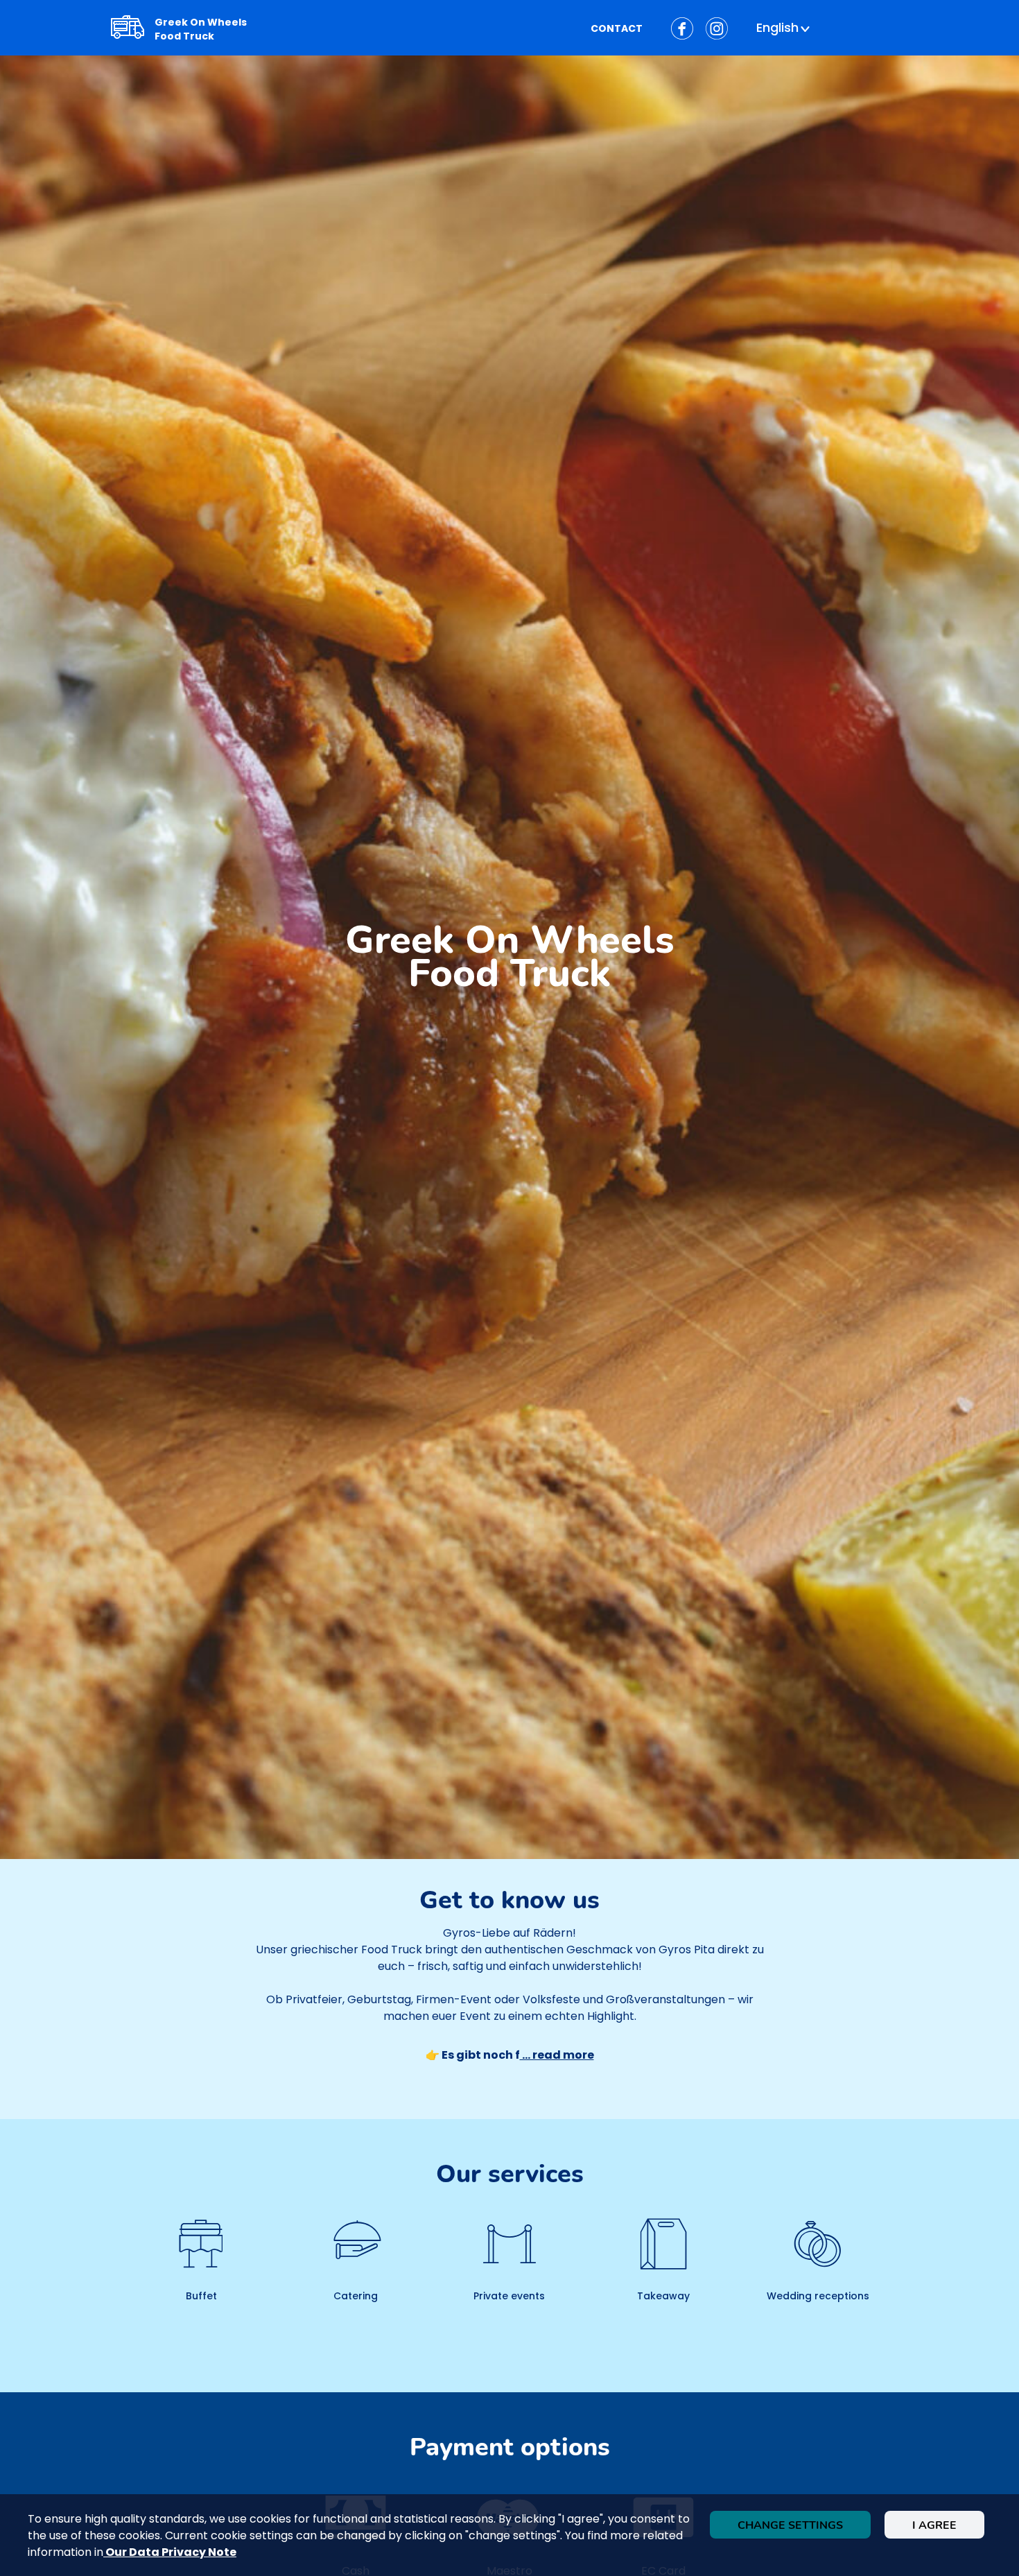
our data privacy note (170, 2552)
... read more (557, 2055)
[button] (785, 28)
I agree (934, 2525)
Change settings (790, 2525)
